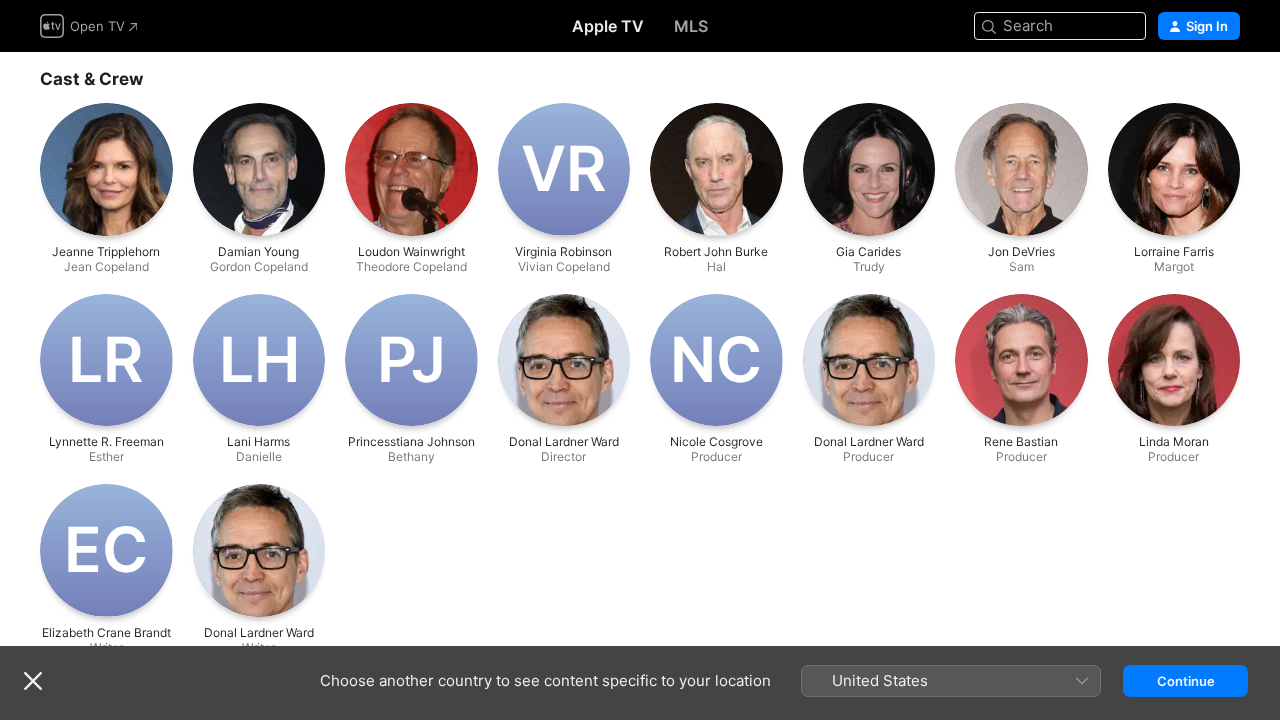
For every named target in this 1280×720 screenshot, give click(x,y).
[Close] (33, 681)
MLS (691, 26)
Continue (1186, 681)
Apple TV (608, 26)
